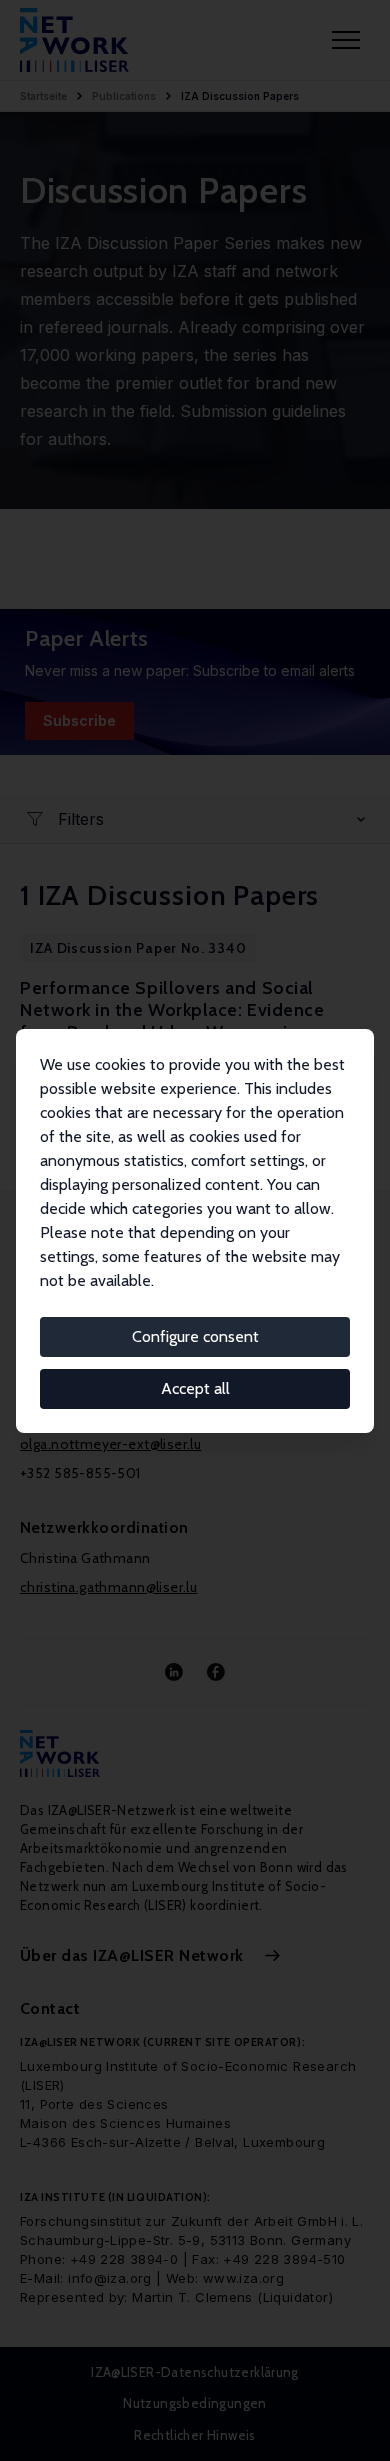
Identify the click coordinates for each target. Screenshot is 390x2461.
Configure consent (195, 1336)
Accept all (195, 1388)
